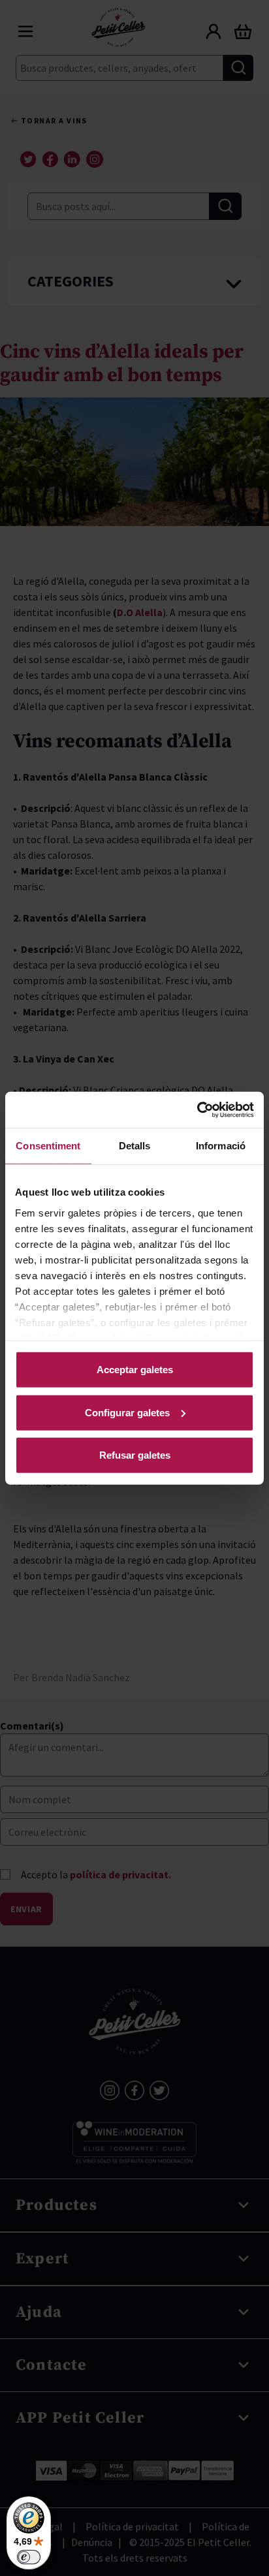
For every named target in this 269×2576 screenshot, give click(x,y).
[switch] (29, 2557)
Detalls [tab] (135, 1146)
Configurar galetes (127, 1412)
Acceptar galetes (135, 1370)
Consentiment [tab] (48, 1146)
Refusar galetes (135, 1455)
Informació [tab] (221, 1146)
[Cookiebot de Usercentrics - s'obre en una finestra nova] (197, 1110)
